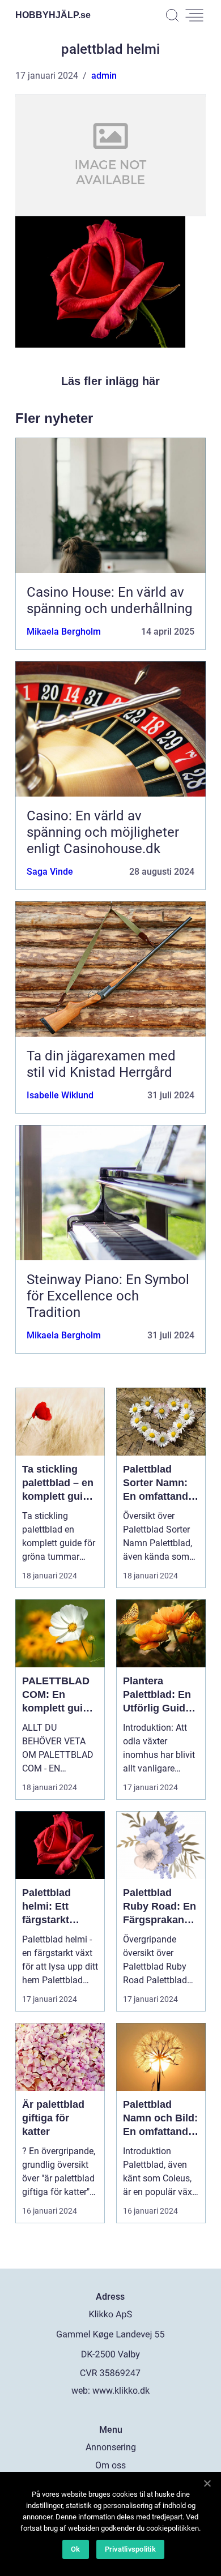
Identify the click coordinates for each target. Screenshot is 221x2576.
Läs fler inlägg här (110, 381)
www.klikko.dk (121, 2391)
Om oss (110, 2465)
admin (104, 76)
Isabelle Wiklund (60, 1095)
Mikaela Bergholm (64, 632)
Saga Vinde (50, 872)
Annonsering (111, 2447)
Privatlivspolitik (130, 2549)
